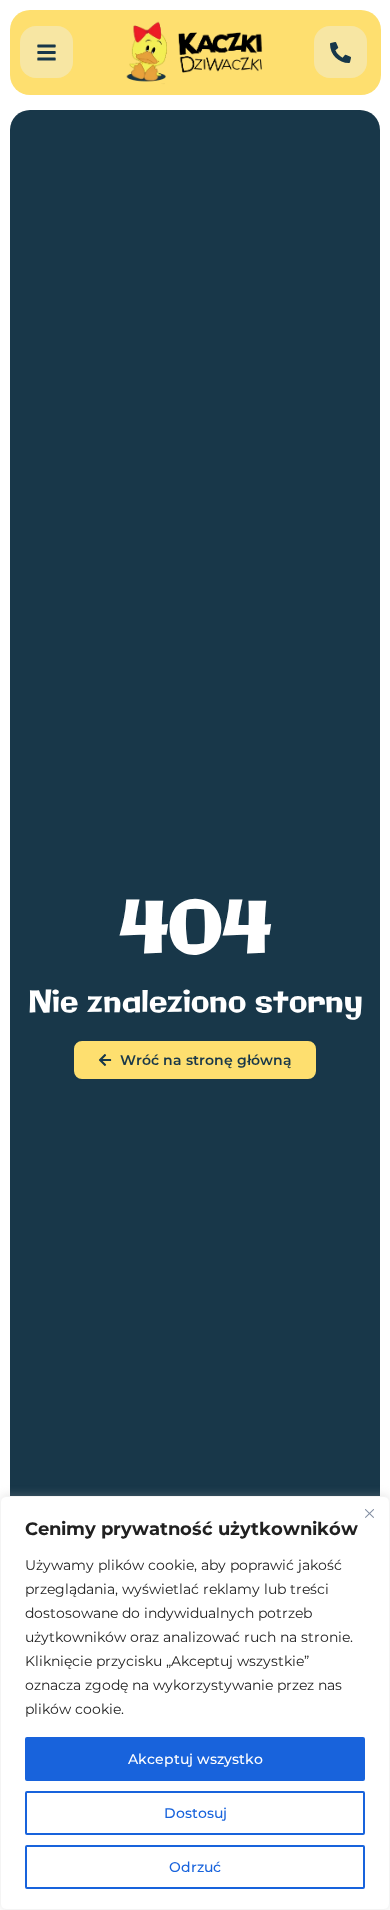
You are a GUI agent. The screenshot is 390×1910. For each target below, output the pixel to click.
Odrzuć (195, 1867)
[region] (195, 1703)
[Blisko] (369, 1513)
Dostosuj (195, 1813)
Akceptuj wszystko (195, 1759)
